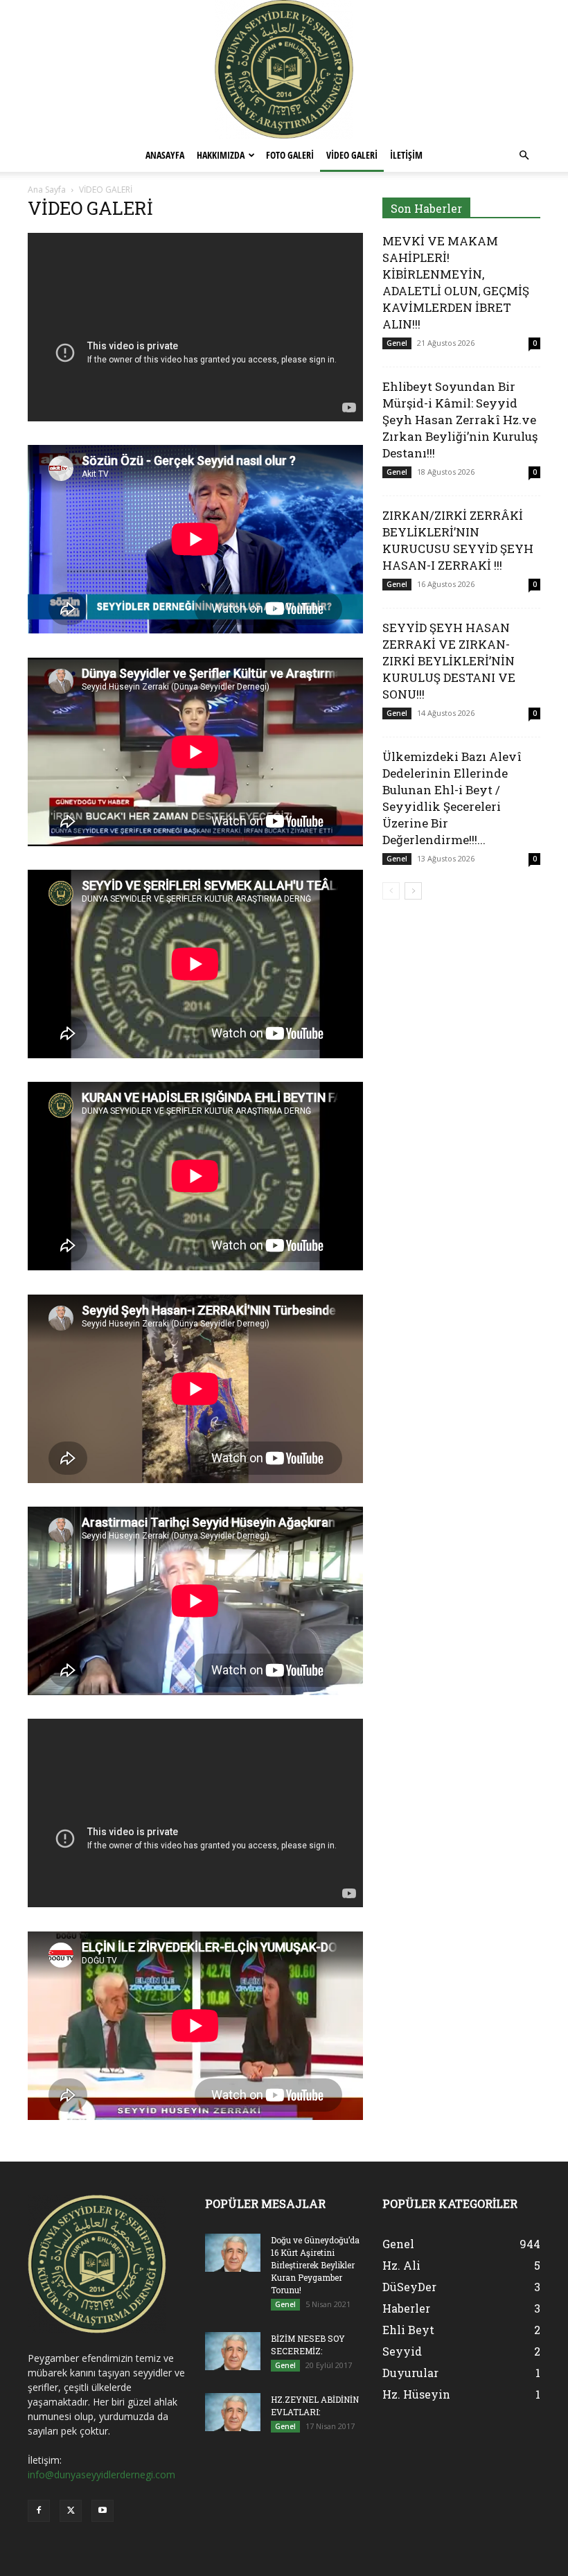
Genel (397, 343)
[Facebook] (39, 2511)
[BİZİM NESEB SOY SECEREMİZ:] (233, 2351)
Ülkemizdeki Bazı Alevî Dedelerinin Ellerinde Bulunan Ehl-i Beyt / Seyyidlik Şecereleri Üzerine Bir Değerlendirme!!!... (452, 798)
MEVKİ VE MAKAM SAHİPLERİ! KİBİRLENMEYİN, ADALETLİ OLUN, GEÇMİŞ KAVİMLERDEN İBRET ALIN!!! (456, 282)
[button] (524, 156)
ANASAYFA (165, 155)
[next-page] (413, 891)
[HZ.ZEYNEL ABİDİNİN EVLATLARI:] (233, 2412)
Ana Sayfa (47, 190)
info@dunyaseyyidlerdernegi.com (101, 2474)
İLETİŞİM (406, 155)
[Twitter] (71, 2511)
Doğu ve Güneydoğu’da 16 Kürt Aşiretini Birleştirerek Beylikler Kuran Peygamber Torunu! (315, 2265)
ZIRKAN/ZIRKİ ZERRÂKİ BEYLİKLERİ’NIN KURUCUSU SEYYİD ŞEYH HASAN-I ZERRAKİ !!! (458, 540)
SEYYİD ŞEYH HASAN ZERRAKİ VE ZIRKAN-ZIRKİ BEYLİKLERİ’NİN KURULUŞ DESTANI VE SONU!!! (449, 661)
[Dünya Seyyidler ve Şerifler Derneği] (284, 69)
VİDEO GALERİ (352, 155)
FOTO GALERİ (290, 155)
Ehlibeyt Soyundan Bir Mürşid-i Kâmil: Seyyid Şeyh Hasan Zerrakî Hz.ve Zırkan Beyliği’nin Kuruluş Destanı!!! (460, 420)
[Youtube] (103, 2511)
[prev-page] (391, 891)
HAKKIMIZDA (221, 155)
